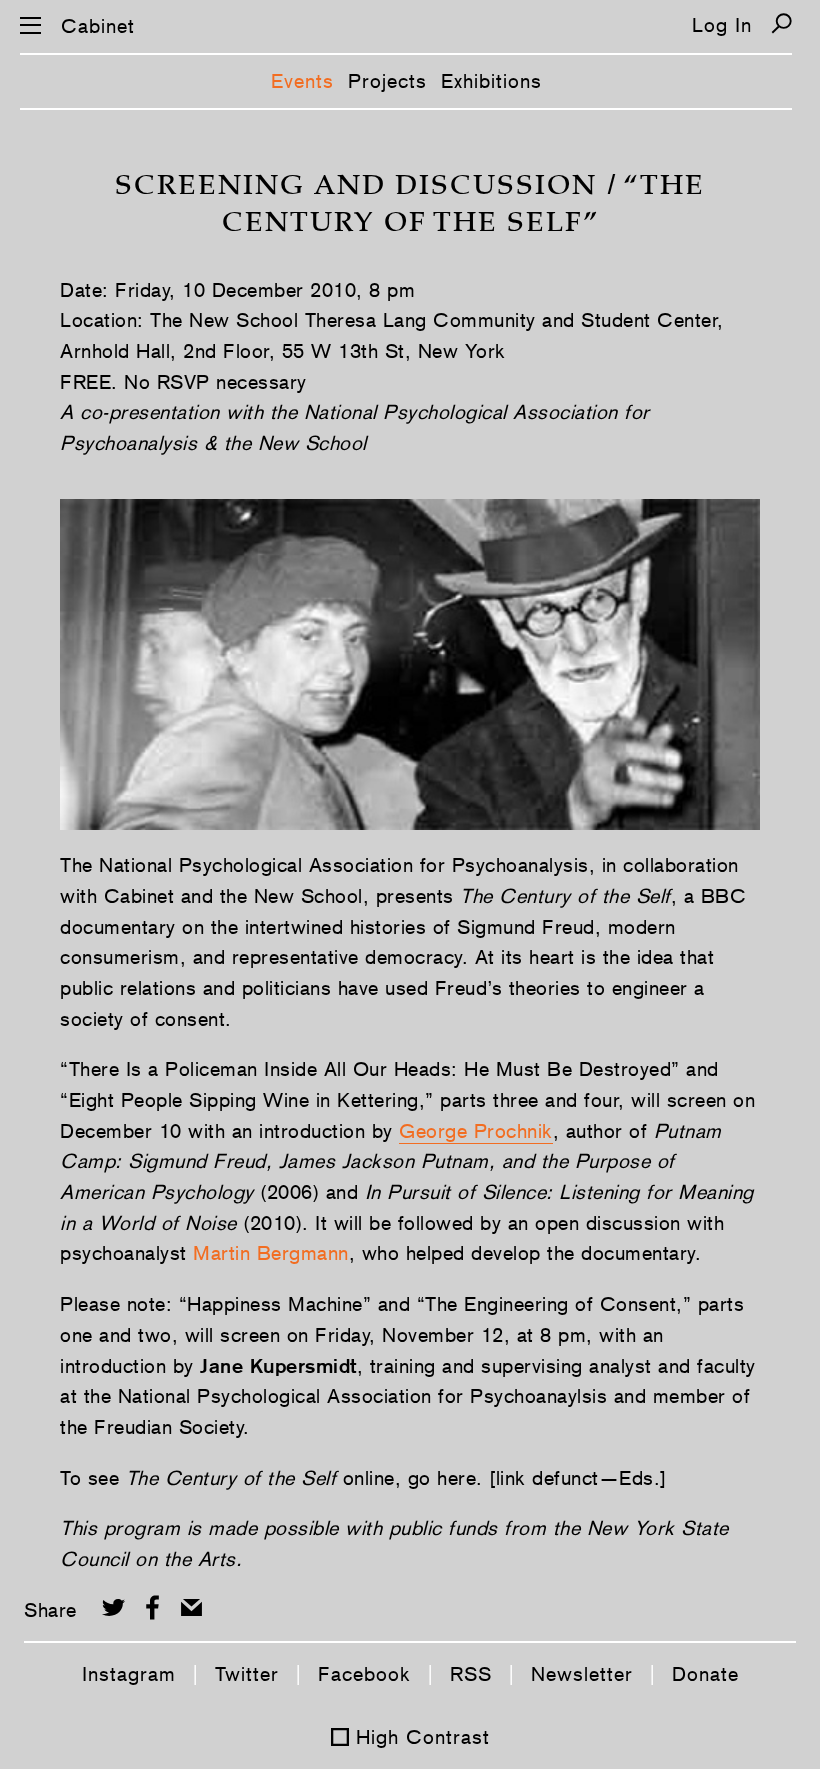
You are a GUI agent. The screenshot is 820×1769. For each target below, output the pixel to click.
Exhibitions (491, 81)
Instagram (129, 1674)
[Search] (781, 23)
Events (302, 81)
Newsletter (582, 1674)
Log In (722, 25)
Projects (387, 81)
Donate (705, 1674)
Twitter (247, 1674)
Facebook (364, 1674)
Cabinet (98, 26)
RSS (471, 1674)
